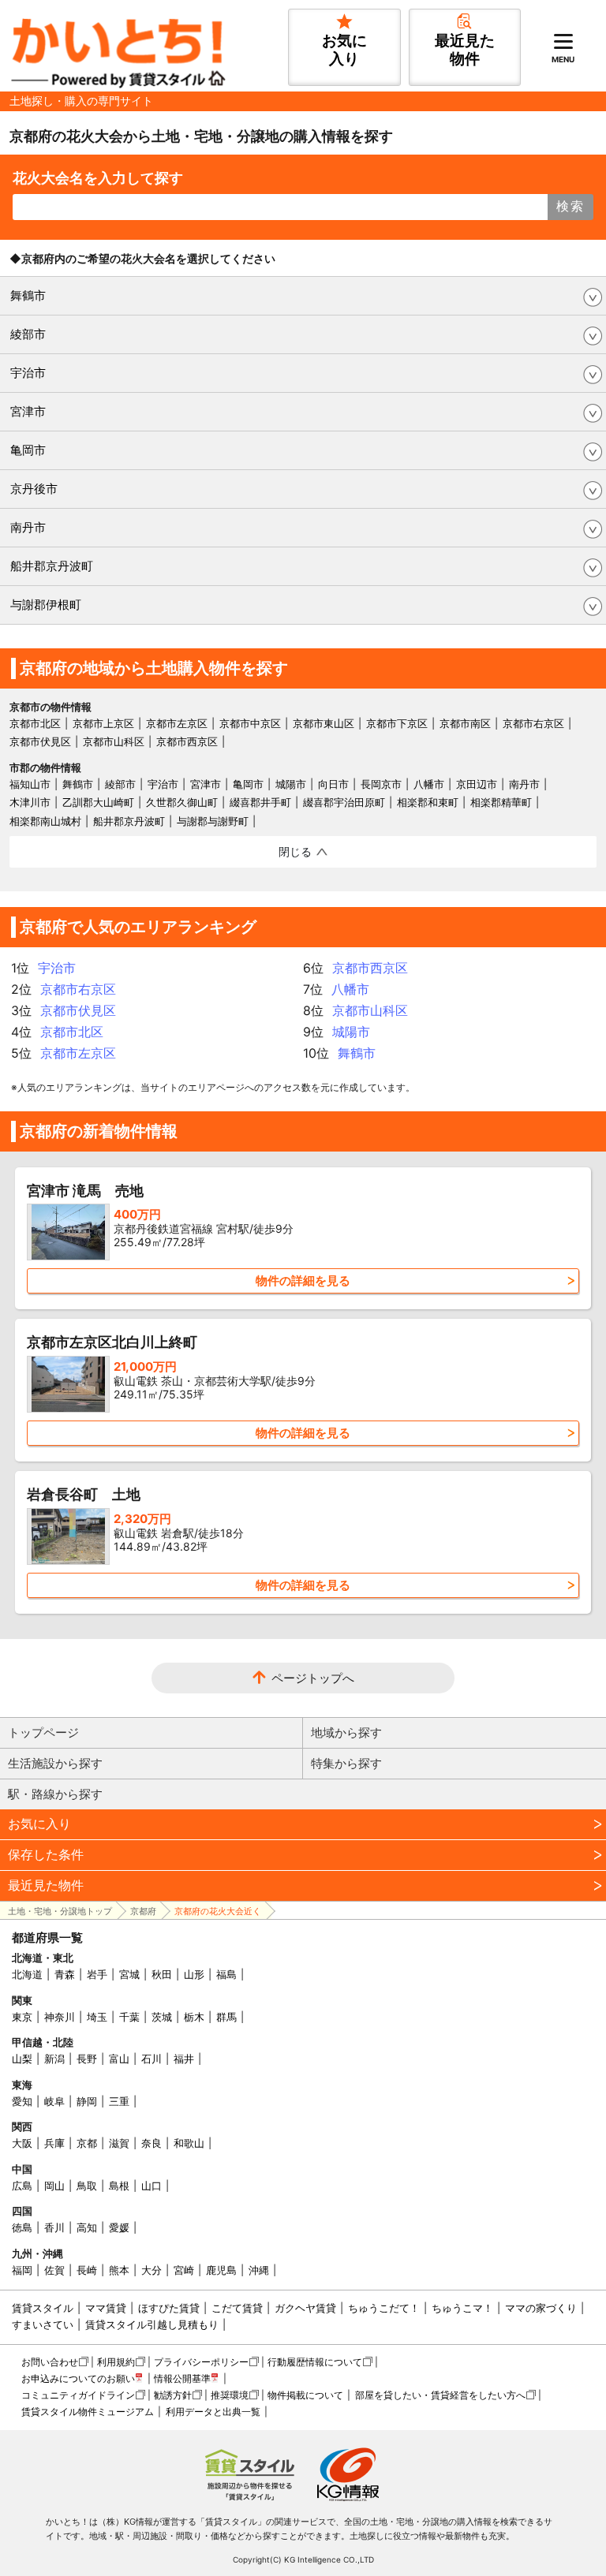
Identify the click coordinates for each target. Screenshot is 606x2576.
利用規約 (116, 2362)
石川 (151, 2059)
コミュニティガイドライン (78, 2395)
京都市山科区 (114, 741)
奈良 (151, 2143)
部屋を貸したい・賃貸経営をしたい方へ (440, 2395)
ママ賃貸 (106, 2308)
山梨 (22, 2059)
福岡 (22, 2270)
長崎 (87, 2270)
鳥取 (87, 2186)
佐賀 (54, 2270)
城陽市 (291, 784)
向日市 (333, 784)
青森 (65, 1974)
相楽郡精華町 (501, 802)
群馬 (226, 2017)
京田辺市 (477, 784)
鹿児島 (221, 2270)
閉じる (295, 851)
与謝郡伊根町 (46, 605)
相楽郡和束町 (428, 802)
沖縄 (259, 2270)
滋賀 (119, 2143)
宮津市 (28, 411)
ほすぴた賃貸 (169, 2308)
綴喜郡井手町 (260, 802)
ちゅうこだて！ (384, 2308)
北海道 (27, 1974)
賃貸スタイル (43, 2308)
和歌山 (189, 2143)
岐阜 (54, 2101)
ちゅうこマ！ (462, 2308)
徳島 (22, 2227)
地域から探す (346, 1732)
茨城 (162, 2017)
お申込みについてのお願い (78, 2378)
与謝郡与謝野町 (213, 821)
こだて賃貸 (237, 2308)
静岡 (87, 2101)
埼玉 (97, 2017)
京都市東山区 (324, 723)
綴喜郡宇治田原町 (344, 802)
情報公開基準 (182, 2378)
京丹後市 (34, 489)
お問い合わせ (50, 2362)
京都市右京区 (533, 723)
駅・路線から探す (55, 1794)
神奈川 (60, 2017)
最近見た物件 (46, 1885)
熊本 (119, 2270)
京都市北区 (35, 723)
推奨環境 (230, 2395)
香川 (54, 2227)
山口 (151, 2186)
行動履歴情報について (315, 2362)
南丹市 (28, 527)
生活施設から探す (55, 1763)
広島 (22, 2186)
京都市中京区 (250, 723)
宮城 (129, 1974)
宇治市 (28, 373)
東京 (22, 2017)
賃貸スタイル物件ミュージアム (88, 2412)
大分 (151, 2270)
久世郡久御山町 (182, 802)
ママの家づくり (541, 2308)
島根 (119, 2186)
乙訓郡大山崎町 (98, 802)
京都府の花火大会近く (218, 1911)
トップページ (43, 1732)
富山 (119, 2059)
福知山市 (30, 784)
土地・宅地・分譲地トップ (60, 1911)
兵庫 (54, 2143)
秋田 (162, 1974)
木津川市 (30, 802)
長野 (87, 2059)
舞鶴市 (28, 295)
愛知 (22, 2101)
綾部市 (28, 334)
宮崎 (184, 2270)
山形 (194, 1974)
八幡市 (429, 784)
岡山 (54, 2186)
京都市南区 (465, 723)
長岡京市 (381, 784)
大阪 (22, 2143)
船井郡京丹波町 (52, 566)
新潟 (54, 2059)
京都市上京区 (103, 723)
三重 (119, 2101)
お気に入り (39, 1824)
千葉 (129, 2017)
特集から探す (346, 1763)
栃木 (194, 2017)
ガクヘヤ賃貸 (305, 2308)
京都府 (143, 1911)
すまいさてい (43, 2324)
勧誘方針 (173, 2395)
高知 (87, 2227)
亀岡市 (28, 450)
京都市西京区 (187, 741)
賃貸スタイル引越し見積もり (152, 2324)
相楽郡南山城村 (45, 821)
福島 (226, 1974)
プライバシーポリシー (201, 2362)
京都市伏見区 (40, 741)
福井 (184, 2059)
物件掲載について (305, 2395)
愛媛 (119, 2227)
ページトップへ (313, 1678)
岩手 (97, 1974)
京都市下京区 (397, 723)
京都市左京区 (177, 723)
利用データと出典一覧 (213, 2412)
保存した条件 (46, 1854)
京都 (87, 2143)
